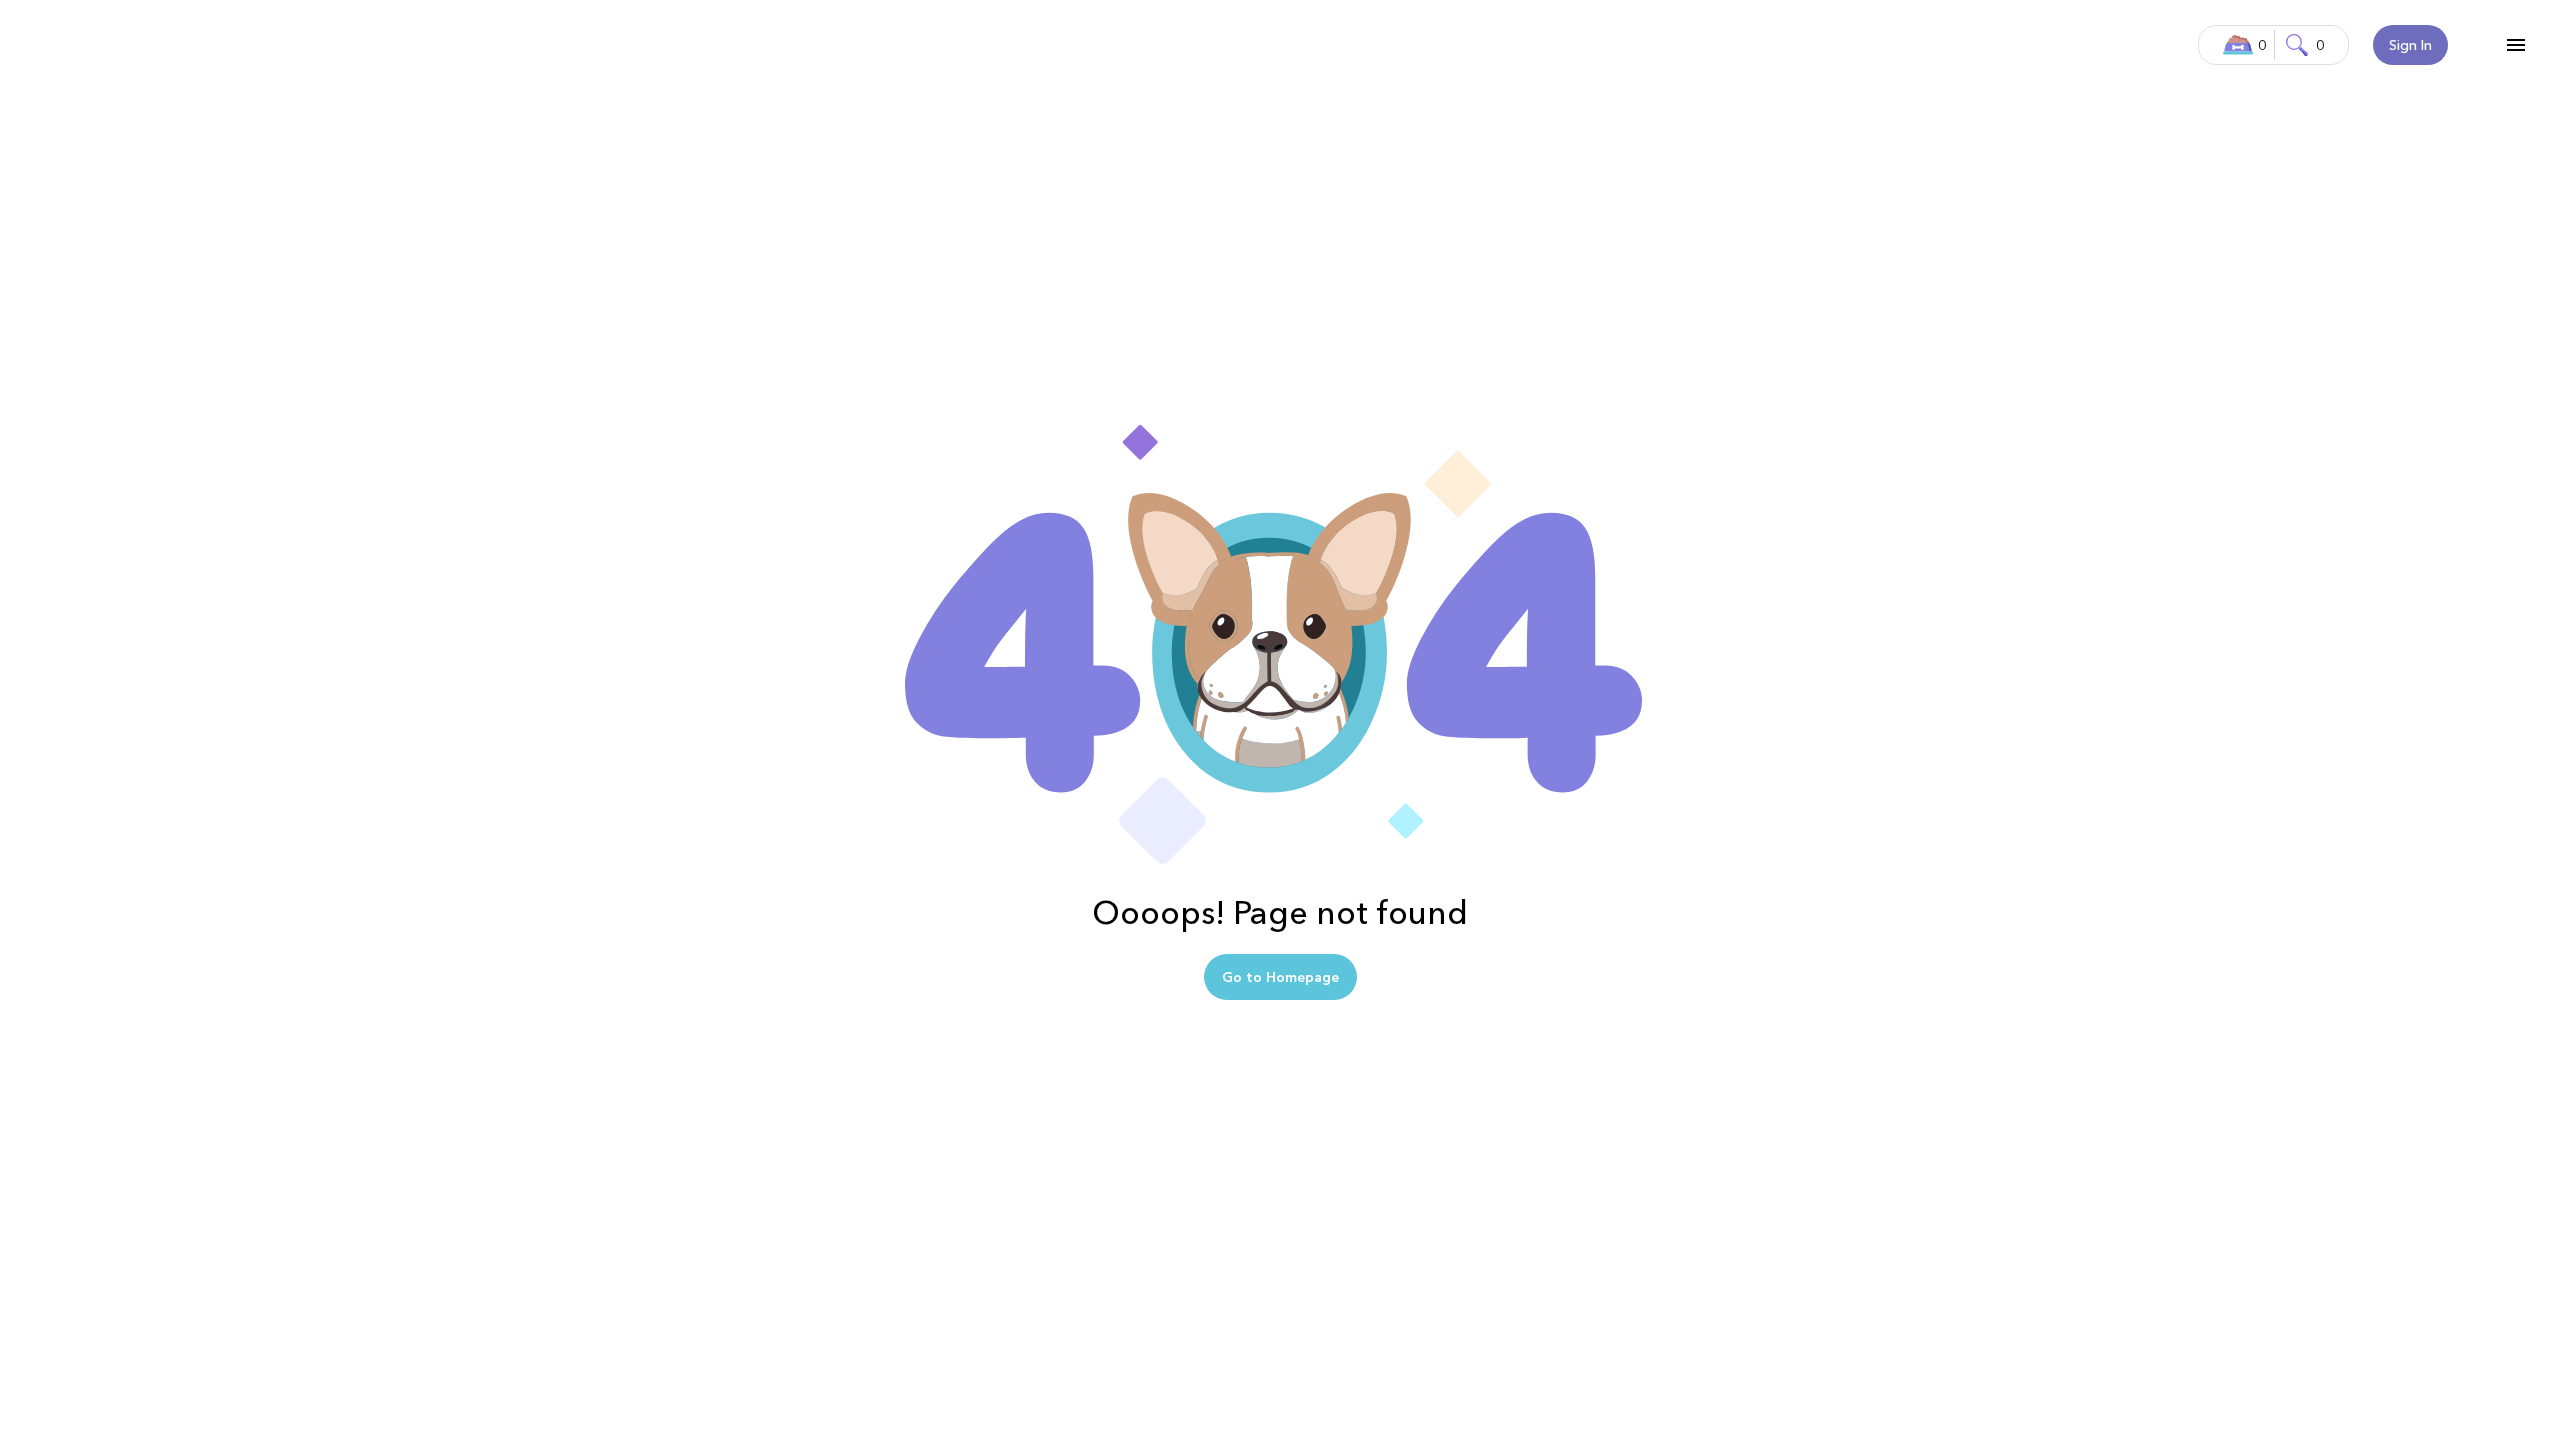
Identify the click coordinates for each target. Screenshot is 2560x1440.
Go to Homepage (1280, 977)
